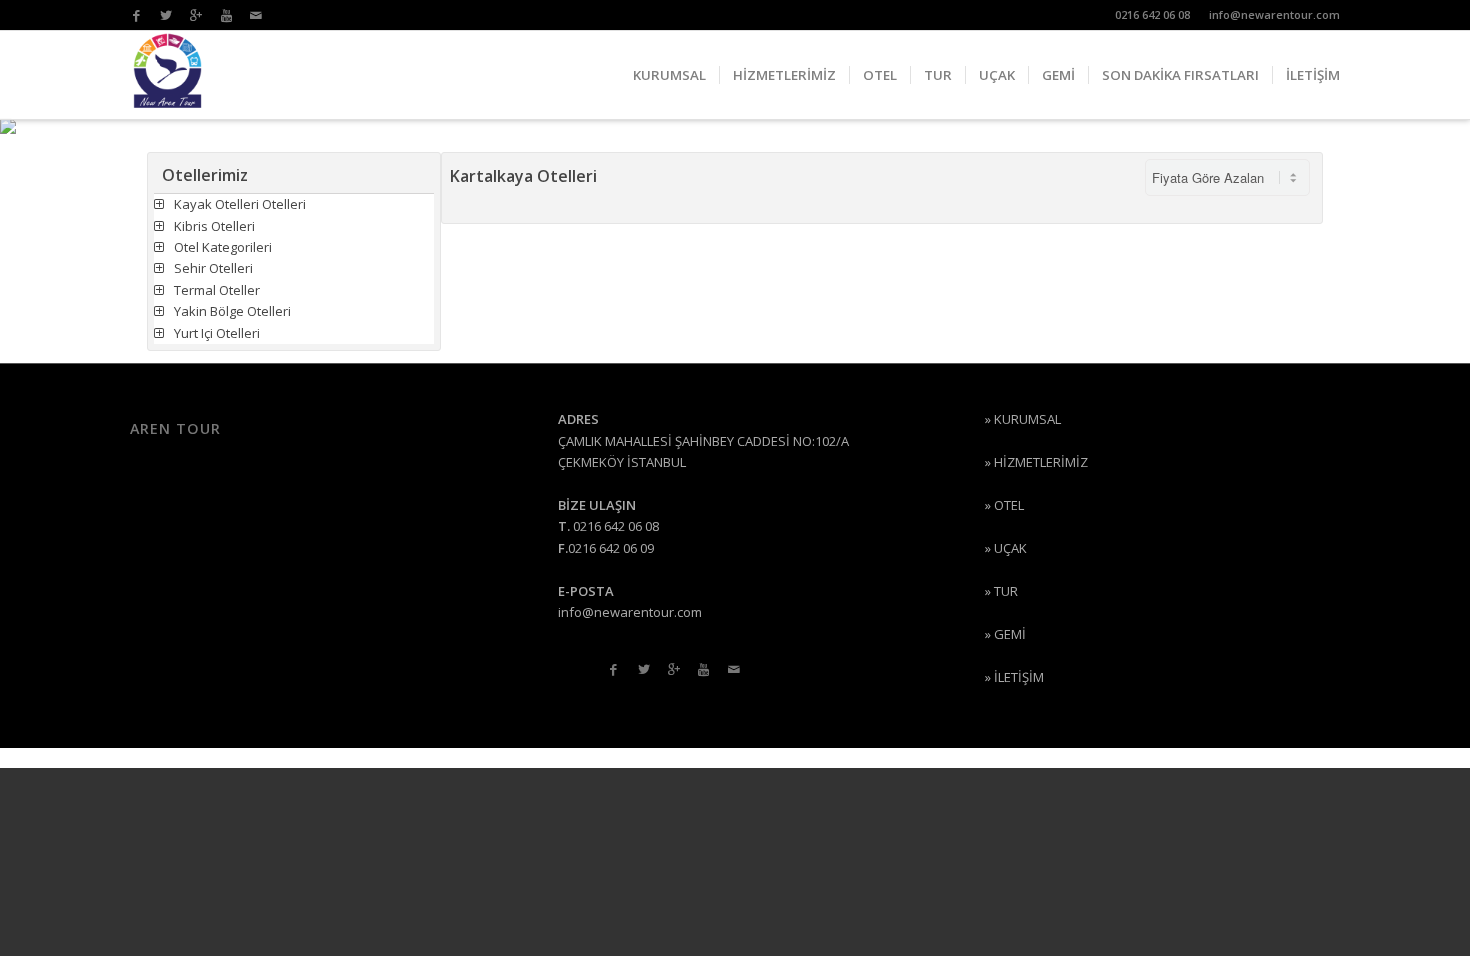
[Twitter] (166, 15)
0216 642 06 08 (1152, 14)
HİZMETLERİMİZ (1041, 462)
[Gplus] (196, 15)
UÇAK (1010, 548)
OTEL (1009, 505)
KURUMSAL (1027, 419)
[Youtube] (226, 15)
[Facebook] (136, 15)
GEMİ (1010, 634)
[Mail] (256, 15)
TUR (1006, 591)
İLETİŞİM (1019, 677)
